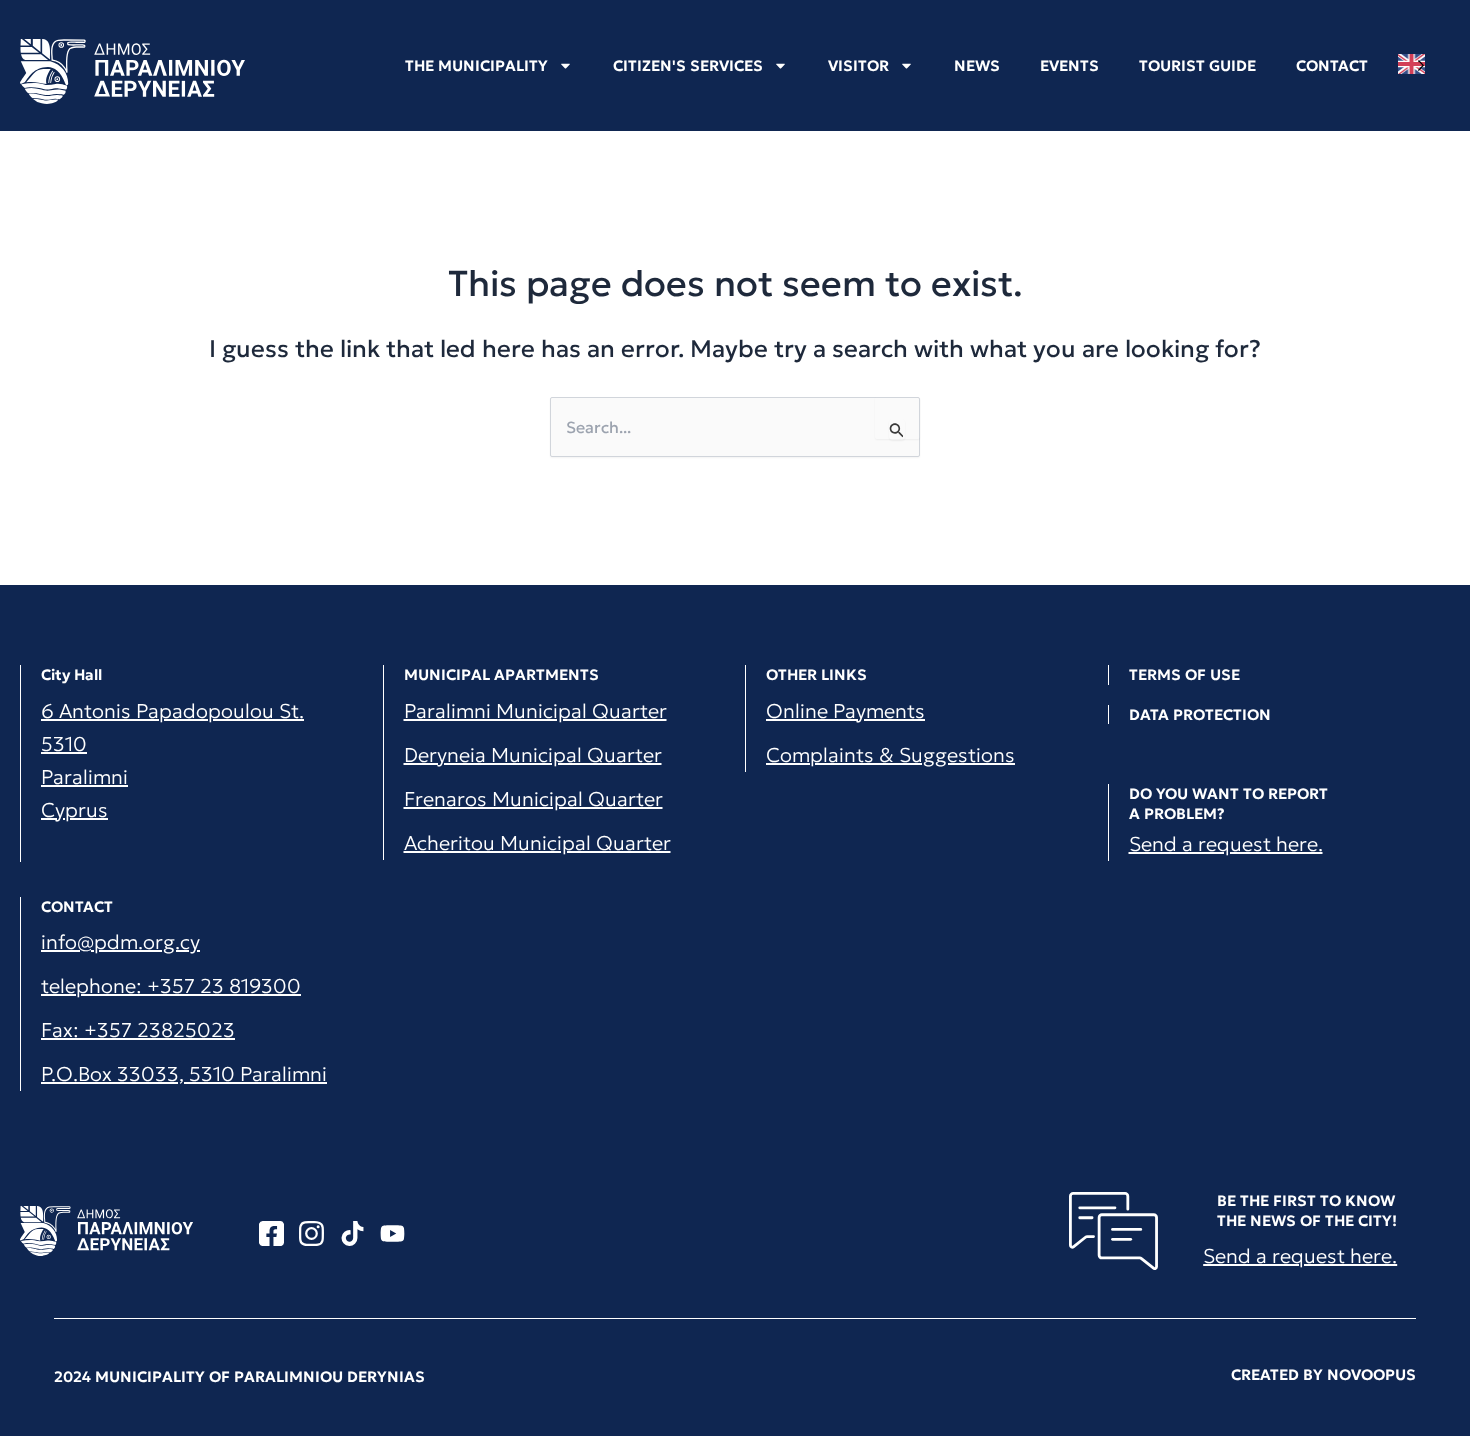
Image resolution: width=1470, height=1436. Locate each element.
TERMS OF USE (1184, 674)
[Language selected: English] (1416, 64)
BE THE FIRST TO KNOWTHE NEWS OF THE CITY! (1307, 1210)
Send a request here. (1226, 844)
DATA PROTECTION (1200, 714)
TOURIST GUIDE (1197, 65)
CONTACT (1332, 65)
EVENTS (1069, 65)
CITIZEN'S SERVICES (688, 65)
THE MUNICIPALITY (476, 65)
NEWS (977, 65)
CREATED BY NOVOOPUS (1323, 1374)
